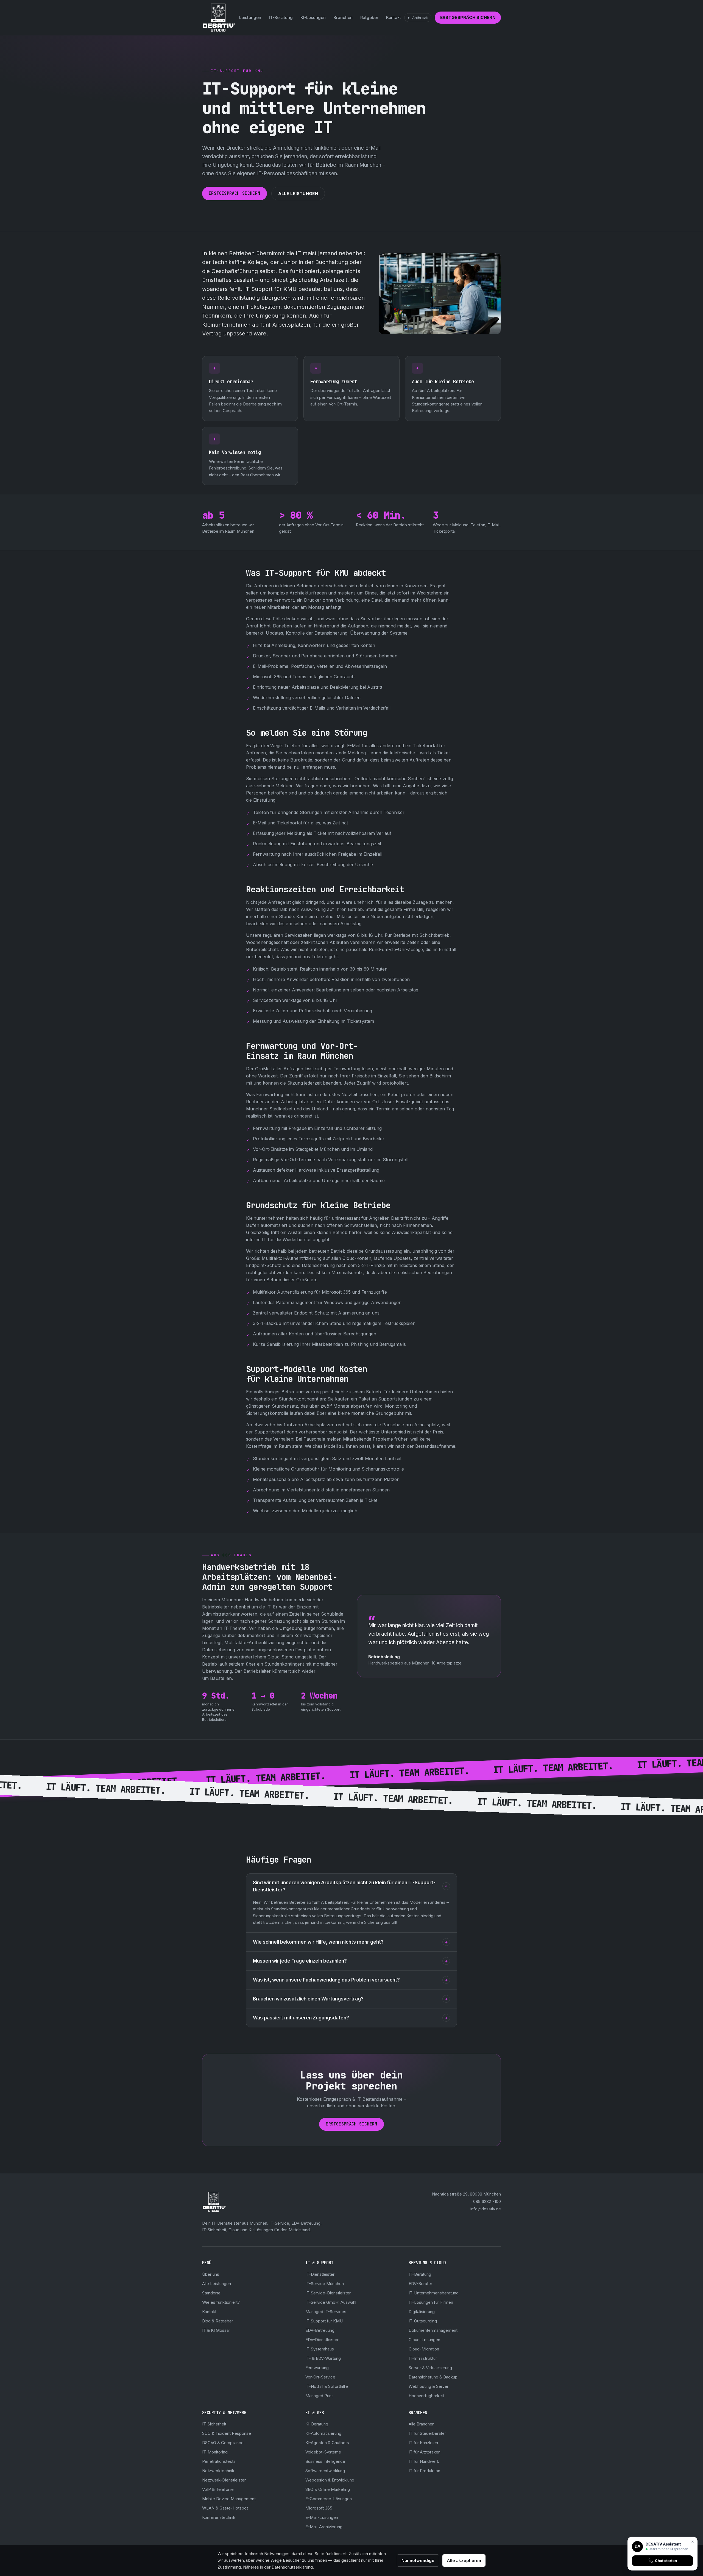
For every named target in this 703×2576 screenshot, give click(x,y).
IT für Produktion (424, 2471)
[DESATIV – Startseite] (219, 18)
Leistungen (250, 17)
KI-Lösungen (313, 17)
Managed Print (319, 2396)
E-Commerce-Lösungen (329, 2499)
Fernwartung (317, 2368)
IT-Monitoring (215, 2452)
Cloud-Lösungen (424, 2340)
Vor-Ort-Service (320, 2377)
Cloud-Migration (424, 2349)
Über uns (211, 2274)
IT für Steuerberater (427, 2433)
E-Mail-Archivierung (324, 2527)
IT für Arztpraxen (425, 2452)
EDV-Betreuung (320, 2330)
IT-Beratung (281, 17)
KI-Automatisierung (323, 2433)
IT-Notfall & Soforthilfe (327, 2386)
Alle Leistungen (298, 194)
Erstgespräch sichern (468, 17)
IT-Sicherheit (214, 2424)
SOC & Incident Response (227, 2433)
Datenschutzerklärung (292, 2567)
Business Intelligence (325, 2461)
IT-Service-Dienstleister (328, 2293)
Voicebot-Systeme (323, 2452)
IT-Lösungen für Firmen (431, 2302)
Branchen (343, 17)
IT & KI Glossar (216, 2330)
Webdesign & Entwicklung (330, 2480)
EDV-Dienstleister (322, 2340)
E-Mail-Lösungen (322, 2517)
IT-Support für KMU (324, 2321)
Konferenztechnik (219, 2517)
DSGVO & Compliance (223, 2443)
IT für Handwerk (424, 2461)
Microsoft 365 (319, 2508)
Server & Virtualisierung (430, 2368)
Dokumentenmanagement (433, 2330)
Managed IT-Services (326, 2312)
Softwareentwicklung (325, 2471)
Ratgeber (369, 17)
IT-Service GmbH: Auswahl (331, 2302)
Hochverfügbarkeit (426, 2396)
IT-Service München (325, 2284)
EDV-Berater (420, 2284)
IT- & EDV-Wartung (323, 2358)
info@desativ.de (486, 2209)
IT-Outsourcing (423, 2321)
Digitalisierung (422, 2312)
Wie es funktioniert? (221, 2302)
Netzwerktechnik (218, 2471)
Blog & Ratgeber (218, 2321)
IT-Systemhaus (320, 2349)
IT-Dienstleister (320, 2274)
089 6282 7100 (487, 2201)
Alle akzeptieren (464, 2560)
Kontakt (394, 17)
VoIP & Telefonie (218, 2489)
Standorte (211, 2293)
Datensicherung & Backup (433, 2377)
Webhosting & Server (429, 2386)
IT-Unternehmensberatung (434, 2293)
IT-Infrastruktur (423, 2358)
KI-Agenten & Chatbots (327, 2443)
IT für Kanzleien (423, 2443)
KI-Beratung (317, 2424)
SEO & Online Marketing (328, 2489)
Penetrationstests (219, 2461)
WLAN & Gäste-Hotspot (225, 2508)
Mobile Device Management (229, 2499)
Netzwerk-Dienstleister (224, 2480)
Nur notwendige (418, 2560)
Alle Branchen (422, 2424)
